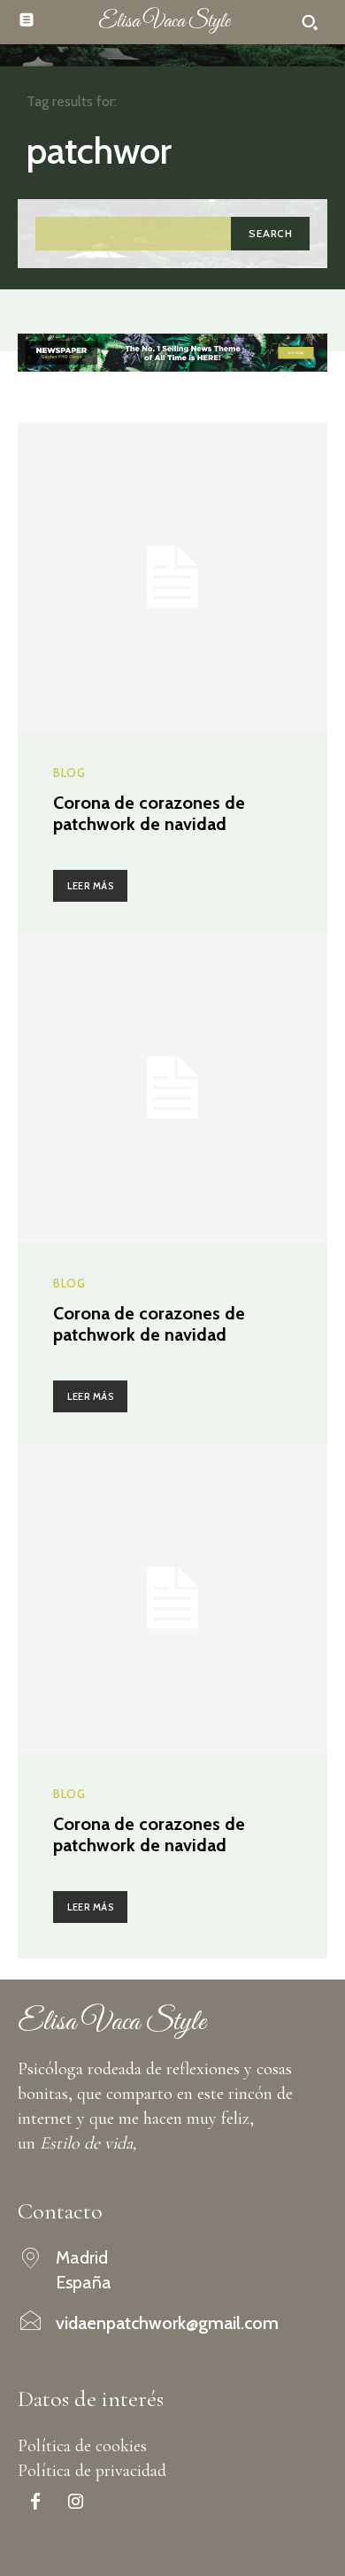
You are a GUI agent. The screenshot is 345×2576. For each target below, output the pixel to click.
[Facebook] (35, 2503)
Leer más (90, 886)
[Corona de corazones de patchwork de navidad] (172, 577)
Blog (69, 773)
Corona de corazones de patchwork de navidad (149, 813)
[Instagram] (75, 2503)
